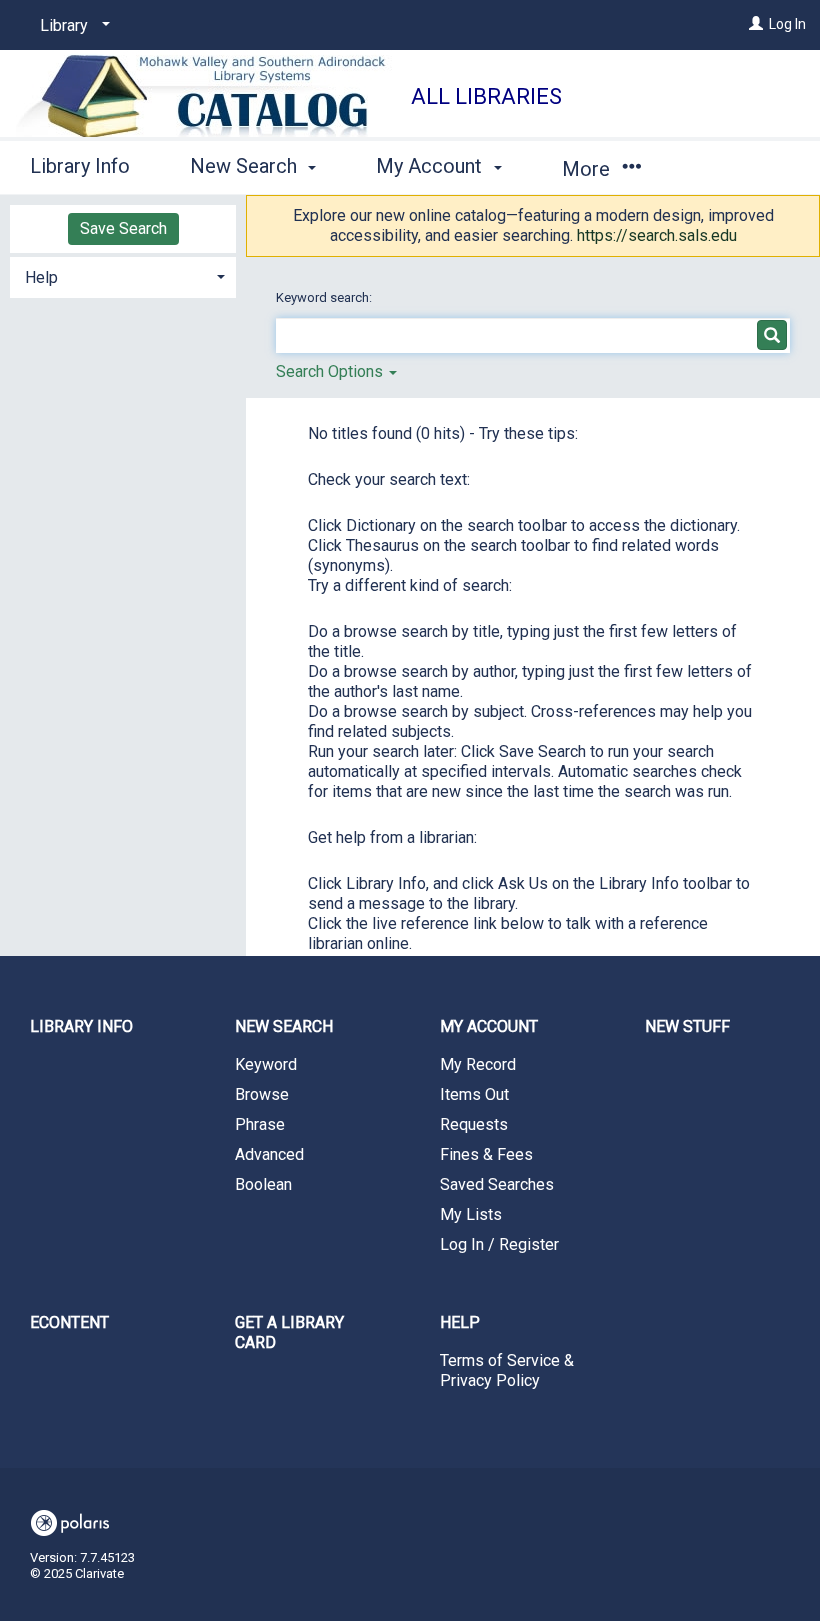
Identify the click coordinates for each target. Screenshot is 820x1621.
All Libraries (486, 96)
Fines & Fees (486, 1154)
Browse (262, 1094)
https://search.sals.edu (657, 235)
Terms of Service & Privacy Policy (507, 1370)
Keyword (266, 1064)
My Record (478, 1064)
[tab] (123, 275)
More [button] (588, 169)
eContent (69, 1322)
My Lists (471, 1214)
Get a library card (289, 1332)
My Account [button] (431, 166)
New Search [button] (246, 166)
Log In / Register (499, 1244)
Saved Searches (497, 1184)
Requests (474, 1124)
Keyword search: (325, 297)
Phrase (260, 1124)
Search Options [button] (331, 371)
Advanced (269, 1154)
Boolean (263, 1184)
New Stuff (687, 1026)
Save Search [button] (123, 228)
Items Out (474, 1094)
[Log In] (756, 24)
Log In (787, 24)
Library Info (80, 166)
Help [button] (41, 277)
